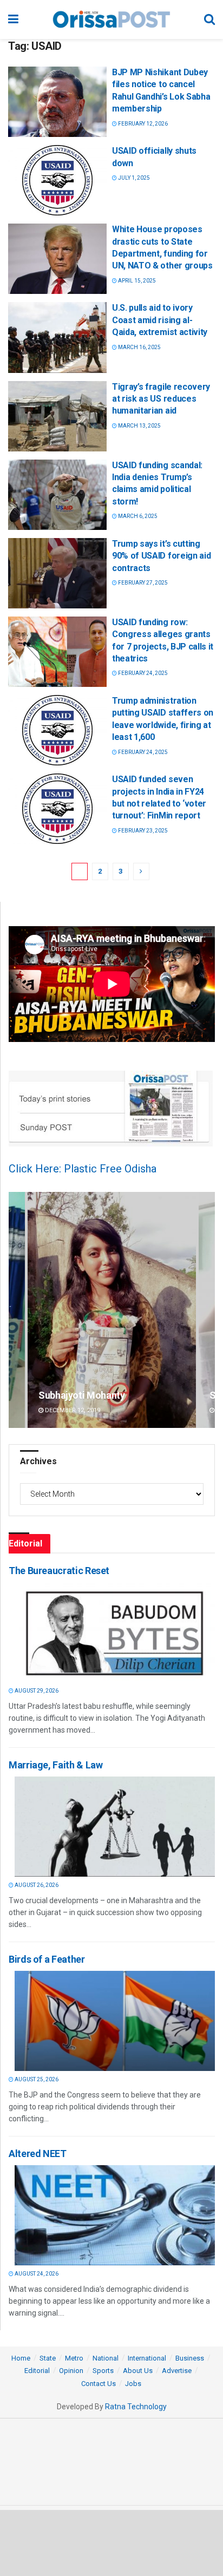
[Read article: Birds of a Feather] (115, 2021)
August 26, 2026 (36, 1885)
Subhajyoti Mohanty (82, 1395)
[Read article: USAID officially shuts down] (57, 180)
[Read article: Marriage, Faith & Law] (115, 1827)
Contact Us (99, 2384)
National (106, 2358)
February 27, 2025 (142, 583)
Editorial (37, 2371)
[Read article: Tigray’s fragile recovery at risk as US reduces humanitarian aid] (57, 416)
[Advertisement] (111, 2542)
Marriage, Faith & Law (55, 1765)
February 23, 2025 (142, 831)
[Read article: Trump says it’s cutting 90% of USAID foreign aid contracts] (57, 573)
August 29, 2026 (36, 1691)
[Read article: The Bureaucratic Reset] (115, 1632)
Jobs (133, 2384)
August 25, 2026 (36, 2079)
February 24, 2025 (142, 673)
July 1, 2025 (133, 178)
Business (190, 2358)
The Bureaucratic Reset (59, 1571)
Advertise (177, 2371)
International (147, 2358)
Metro (74, 2358)
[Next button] (207, 1310)
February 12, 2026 (142, 124)
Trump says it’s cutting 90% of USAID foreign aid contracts (161, 556)
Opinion (71, 2371)
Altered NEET (38, 2154)
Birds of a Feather (47, 1959)
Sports (103, 2371)
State (48, 2358)
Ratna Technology (136, 2407)
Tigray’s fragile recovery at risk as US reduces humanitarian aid (161, 399)
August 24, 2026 (36, 2274)
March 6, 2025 (137, 516)
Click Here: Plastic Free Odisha (83, 1169)
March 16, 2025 (139, 347)
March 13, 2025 (139, 426)
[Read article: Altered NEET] (115, 2215)
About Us (138, 2371)
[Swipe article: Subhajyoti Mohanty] (112, 1310)
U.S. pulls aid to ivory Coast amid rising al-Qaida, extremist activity (160, 320)
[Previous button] (17, 1310)
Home (21, 2358)
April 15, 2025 (136, 281)
